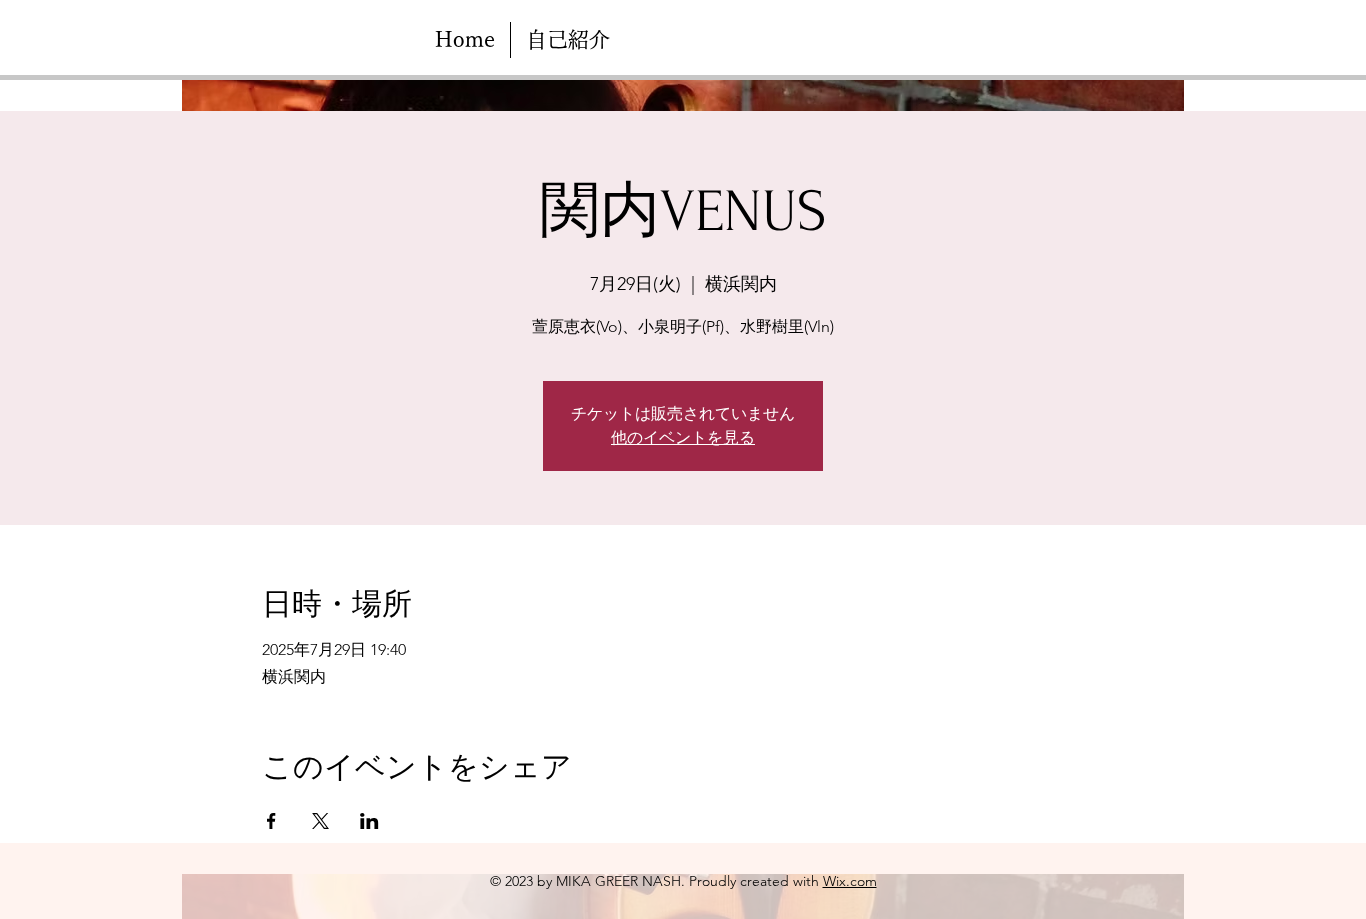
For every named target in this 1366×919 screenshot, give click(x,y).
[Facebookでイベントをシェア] (271, 821)
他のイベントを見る (683, 437)
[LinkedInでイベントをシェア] (369, 821)
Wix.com (850, 881)
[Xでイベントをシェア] (320, 821)
